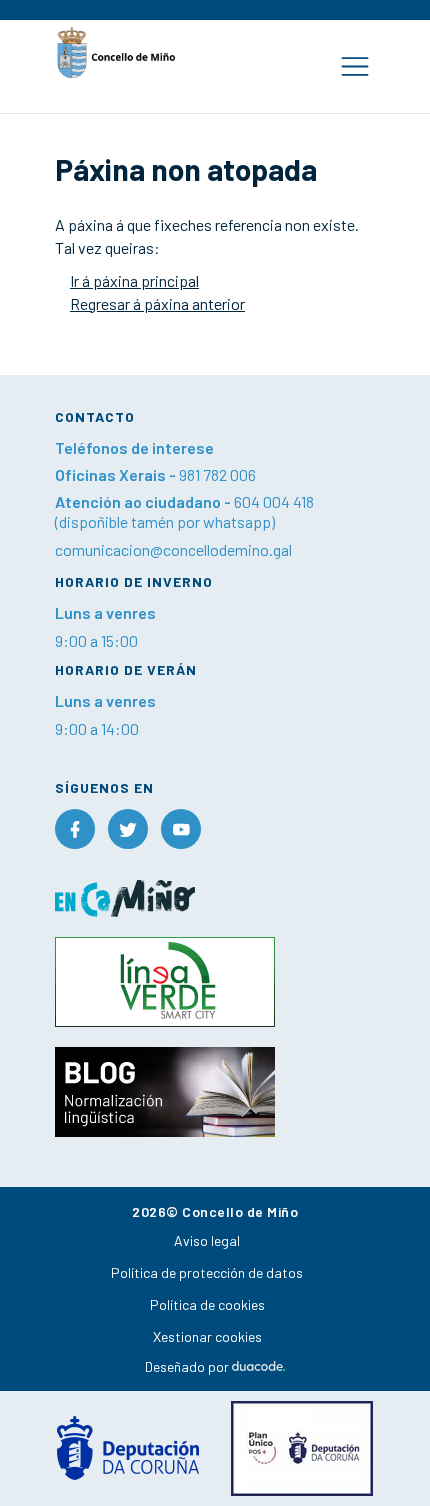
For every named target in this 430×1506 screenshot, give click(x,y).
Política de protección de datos (207, 1272)
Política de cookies (207, 1304)
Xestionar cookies (207, 1336)
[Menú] (354, 67)
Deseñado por (188, 1366)
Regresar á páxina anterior (157, 303)
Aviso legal (207, 1240)
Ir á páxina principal (134, 280)
